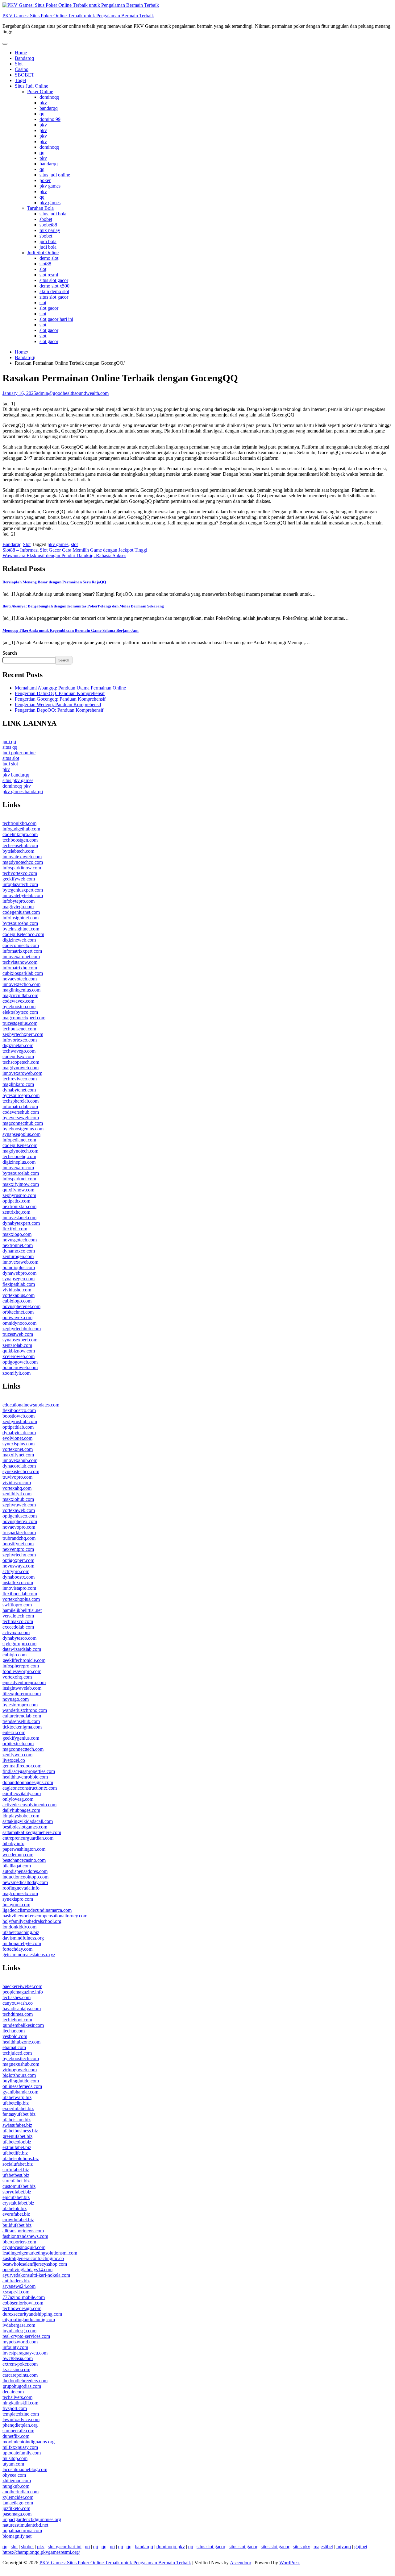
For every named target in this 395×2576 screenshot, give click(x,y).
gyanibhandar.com (20, 2092)
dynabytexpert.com (21, 1223)
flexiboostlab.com (20, 1594)
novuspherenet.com (21, 1306)
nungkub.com (16, 2486)
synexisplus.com (19, 1444)
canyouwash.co (18, 2003)
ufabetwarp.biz (17, 2097)
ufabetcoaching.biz (21, 1932)
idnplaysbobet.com (21, 1816)
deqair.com (13, 2392)
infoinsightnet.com (21, 918)
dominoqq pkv (17, 786)
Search (10, 653)
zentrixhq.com (16, 1212)
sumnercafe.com (18, 2431)
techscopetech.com (21, 1062)
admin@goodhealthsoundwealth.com (72, 393)
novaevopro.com (19, 1527)
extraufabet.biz (17, 2147)
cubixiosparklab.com (23, 973)
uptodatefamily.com (22, 2453)
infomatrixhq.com (20, 968)
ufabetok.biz (15, 2208)
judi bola (48, 241)
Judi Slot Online (43, 253)
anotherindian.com (21, 2492)
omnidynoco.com (19, 1323)
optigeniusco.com (20, 1516)
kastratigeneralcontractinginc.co (33, 2258)
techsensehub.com (20, 845)
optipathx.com (16, 1201)
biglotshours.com (19, 2075)
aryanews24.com (19, 2286)
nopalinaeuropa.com (22, 2530)
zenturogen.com (18, 1256)
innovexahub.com (20, 1460)
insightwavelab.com (22, 1688)
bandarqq (49, 108)
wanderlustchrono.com (25, 1710)
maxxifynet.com (18, 1455)
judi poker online (19, 753)
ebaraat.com (14, 2047)
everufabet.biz (16, 2214)
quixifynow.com (18, 1190)
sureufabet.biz (16, 2181)
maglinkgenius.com (21, 990)
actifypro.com (16, 1571)
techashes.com (17, 1997)
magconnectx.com (20, 1893)
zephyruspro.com (19, 1195)
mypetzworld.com (20, 2342)
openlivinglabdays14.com (27, 2270)
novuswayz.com (18, 1566)
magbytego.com (18, 907)
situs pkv (301, 2547)
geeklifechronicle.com (24, 1660)
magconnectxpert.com (24, 1018)
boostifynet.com (18, 1544)
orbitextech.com (18, 1744)
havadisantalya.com (22, 2009)
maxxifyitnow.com (21, 1184)
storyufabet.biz (17, 2192)
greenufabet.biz (17, 2136)
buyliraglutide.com (21, 2081)
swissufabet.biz (17, 2125)
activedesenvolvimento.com (29, 1805)
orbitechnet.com (18, 1312)
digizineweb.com (19, 940)
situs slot (11, 758)
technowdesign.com (22, 2308)
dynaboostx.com (19, 1577)
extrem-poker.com (20, 2364)
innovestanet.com (19, 1218)
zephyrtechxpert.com (23, 1034)
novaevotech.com (20, 979)
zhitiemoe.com (17, 2481)
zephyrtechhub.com (22, 1329)
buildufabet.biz (17, 2225)
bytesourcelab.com (21, 1173)
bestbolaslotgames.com (25, 1827)
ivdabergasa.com (19, 2325)
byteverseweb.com (21, 1118)
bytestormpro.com (20, 1705)
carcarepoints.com (20, 2375)
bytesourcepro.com (21, 1095)
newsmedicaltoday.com (25, 1882)
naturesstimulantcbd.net (25, 2525)
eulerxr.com (14, 1732)
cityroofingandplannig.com (29, 2319)
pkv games (50, 186)
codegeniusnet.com (21, 912)
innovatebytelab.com (23, 895)
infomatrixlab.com (20, 1106)
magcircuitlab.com (20, 995)
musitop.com (15, 2458)
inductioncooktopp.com (25, 1877)
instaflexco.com (18, 1582)
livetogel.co (14, 1760)
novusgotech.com (20, 1240)
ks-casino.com (16, 2369)
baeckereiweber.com (22, 1986)
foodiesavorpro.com (22, 1671)
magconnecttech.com (23, 1749)
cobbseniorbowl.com (23, 2303)
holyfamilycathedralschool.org (32, 1921)
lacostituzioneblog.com (25, 2469)
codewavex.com (18, 1001)
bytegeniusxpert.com (23, 890)
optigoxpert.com (18, 1560)
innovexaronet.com (21, 957)
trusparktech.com (19, 1532)
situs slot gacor (54, 280)
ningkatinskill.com (20, 2403)
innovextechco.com (21, 984)
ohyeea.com (14, 2475)
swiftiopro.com (17, 1605)
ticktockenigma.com (22, 1727)
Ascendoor (241, 2563)
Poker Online (40, 91)
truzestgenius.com (20, 1023)
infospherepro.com (21, 1666)
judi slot (10, 764)
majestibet (323, 2547)
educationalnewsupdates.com (31, 1405)
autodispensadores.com (25, 1871)
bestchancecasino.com (24, 1860)
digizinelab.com (18, 1045)
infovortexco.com (20, 1040)
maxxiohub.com (18, 1499)
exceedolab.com (18, 1627)
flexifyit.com (15, 1229)
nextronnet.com (18, 1245)
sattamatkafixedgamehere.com (32, 1832)
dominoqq (49, 97)
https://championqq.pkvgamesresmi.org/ (41, 2552)
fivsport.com (15, 2408)
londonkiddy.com (19, 1927)
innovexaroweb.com (22, 1073)
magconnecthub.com (23, 1123)
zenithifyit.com (17, 1494)
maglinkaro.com (18, 1084)
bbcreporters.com (19, 2242)
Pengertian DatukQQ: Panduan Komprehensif (60, 693)
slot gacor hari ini (56, 319)
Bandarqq (24, 58)
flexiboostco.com (19, 1410)
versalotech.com (18, 1616)
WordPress (290, 2563)
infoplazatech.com (20, 884)
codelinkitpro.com (20, 834)
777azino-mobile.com (24, 2297)
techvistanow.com (20, 962)
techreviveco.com (20, 1079)
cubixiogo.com (17, 1301)
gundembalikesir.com (23, 2025)
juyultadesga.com (19, 2331)
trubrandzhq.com (19, 1538)
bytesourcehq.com (20, 923)
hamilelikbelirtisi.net (22, 1610)
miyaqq (344, 2547)
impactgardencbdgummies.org (32, 2519)
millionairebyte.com (22, 1943)
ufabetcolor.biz (17, 2142)
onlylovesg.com (18, 1799)
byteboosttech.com (21, 2058)
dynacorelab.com (19, 1466)
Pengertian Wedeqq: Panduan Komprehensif (58, 704)
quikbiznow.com (19, 1351)
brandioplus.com (19, 1267)
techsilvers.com (17, 2397)
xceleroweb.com (19, 1356)
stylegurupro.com (19, 1644)
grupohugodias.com (22, 2386)
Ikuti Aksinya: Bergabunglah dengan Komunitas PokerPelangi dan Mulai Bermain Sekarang (83, 606)
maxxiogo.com (17, 1234)
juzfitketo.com (16, 2508)
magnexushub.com (21, 2064)
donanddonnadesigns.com (28, 1782)
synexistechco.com (21, 1471)
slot (43, 269)
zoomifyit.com (17, 1373)
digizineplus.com (19, 1162)
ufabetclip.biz (16, 2103)
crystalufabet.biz (18, 2203)
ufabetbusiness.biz (20, 2131)
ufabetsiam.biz (17, 2120)
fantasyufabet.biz (19, 2114)
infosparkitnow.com (22, 868)
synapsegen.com (19, 1279)
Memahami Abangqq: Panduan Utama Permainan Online (70, 688)
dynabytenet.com (19, 1090)
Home (21, 53)
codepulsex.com (18, 1056)
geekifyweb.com (19, 879)
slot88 (45, 264)
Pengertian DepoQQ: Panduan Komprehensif (59, 710)
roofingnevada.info (21, 1888)
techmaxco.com (18, 1621)
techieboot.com (17, 2020)
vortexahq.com (17, 1488)
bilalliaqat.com (17, 1866)
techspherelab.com (21, 1101)
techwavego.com (19, 1051)
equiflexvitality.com (22, 1793)
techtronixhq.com (19, 823)
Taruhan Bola (40, 208)
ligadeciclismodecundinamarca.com (37, 1910)
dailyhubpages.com (21, 1810)
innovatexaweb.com (22, 857)
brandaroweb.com (20, 1367)
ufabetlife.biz (15, 2153)
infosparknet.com (19, 1179)
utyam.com (13, 2464)
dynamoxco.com (19, 1251)
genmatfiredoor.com (22, 1766)
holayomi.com (16, 1905)
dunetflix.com (16, 2436)
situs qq (10, 747)
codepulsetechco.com (23, 934)
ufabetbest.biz (16, 2175)
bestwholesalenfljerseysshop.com (35, 2264)
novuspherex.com (20, 1521)
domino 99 (50, 119)
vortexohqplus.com (21, 1599)
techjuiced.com (17, 2053)
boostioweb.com (19, 1416)
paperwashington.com (24, 1849)
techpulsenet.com (19, 1029)
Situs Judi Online (31, 86)
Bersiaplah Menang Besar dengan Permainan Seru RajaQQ (54, 582)
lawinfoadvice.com (21, 2419)
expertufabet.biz (18, 2108)
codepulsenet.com (20, 1145)
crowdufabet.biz (18, 2220)
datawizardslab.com (22, 1649)
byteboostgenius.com (23, 1129)
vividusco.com (17, 1483)
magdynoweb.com (21, 1068)
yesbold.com (15, 2036)
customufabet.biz (19, 2186)
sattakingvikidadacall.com (28, 1821)
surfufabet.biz (16, 2170)
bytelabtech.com (18, 851)
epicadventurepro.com (24, 1682)
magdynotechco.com (23, 862)
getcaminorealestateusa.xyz (29, 1955)
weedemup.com (18, 1855)
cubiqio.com (15, 1655)
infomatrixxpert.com (22, 951)
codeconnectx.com (21, 945)
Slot (19, 64)
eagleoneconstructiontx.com (30, 1788)
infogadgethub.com (21, 829)
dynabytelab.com (19, 1433)
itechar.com (14, 2031)
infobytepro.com (19, 901)
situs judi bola (53, 214)
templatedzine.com (21, 2414)
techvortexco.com (20, 873)
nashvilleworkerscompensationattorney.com (45, 1916)
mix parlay (50, 230)
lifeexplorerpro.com (22, 1694)
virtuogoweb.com (20, 2070)
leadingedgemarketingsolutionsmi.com (40, 2253)
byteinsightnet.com (21, 929)
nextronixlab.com (19, 1206)
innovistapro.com (19, 1588)
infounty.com (15, 2347)
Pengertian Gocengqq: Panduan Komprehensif (60, 699)
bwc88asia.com (18, 2358)
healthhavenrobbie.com (25, 1777)
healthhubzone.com (21, 2042)
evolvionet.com (17, 1438)
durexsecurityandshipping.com (32, 2314)
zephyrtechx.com (19, 1555)
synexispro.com (18, 1899)
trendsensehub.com (21, 1721)
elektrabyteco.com (20, 1012)
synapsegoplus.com (21, 1134)
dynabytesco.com (19, 1638)
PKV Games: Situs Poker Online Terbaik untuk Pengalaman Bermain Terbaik (78, 16)
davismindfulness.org (23, 1938)
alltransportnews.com (23, 2231)
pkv (43, 103)
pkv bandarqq (16, 775)
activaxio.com (16, 1632)
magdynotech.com (20, 1151)
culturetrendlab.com (22, 1716)
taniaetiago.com (18, 2503)
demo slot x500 (54, 286)
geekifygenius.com (21, 1738)
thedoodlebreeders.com (25, 2381)
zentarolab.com (17, 1345)
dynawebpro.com (19, 1273)
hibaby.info (13, 1843)
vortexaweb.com (19, 1510)
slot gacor (49, 308)
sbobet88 (48, 225)
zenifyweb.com (17, 1755)
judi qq (9, 741)
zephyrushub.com (20, 1421)
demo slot (49, 258)
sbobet (46, 219)
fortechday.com (17, 1949)
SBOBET (25, 75)
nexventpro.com (18, 1549)
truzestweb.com (18, 1334)
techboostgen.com (20, 840)
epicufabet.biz (16, 2197)
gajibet (361, 2547)
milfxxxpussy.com (20, 2447)
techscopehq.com (19, 1156)
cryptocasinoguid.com (24, 2247)
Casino (22, 69)
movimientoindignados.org (29, 2442)
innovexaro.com (18, 1168)
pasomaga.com (17, 2514)
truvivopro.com (17, 1477)
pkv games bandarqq (23, 791)
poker (45, 180)
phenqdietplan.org (20, 2425)
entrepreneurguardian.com (28, 1838)
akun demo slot (54, 291)
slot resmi (49, 275)
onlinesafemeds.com (22, 2086)
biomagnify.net (17, 2536)
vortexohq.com (17, 1677)
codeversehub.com (21, 1112)
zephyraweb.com (19, 1505)
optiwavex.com (17, 1317)
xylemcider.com (18, 2497)
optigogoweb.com (20, 1362)
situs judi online (55, 175)
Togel (20, 80)
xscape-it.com (16, 2292)
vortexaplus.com (19, 1295)
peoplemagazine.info (23, 1992)
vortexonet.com (18, 1449)
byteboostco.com (19, 1006)
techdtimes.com (18, 2014)
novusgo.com (16, 1699)
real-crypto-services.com (26, 2336)
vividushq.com (17, 1290)
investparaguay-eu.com (25, 2353)
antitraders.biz (16, 2281)
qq (42, 114)
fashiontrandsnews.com (25, 2236)
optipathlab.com (18, 1427)
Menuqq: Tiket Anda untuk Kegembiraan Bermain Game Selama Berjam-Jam (71, 630)
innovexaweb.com (20, 1262)
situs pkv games (18, 780)
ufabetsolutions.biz (21, 2158)
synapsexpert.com (20, 1340)
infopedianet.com (19, 1140)
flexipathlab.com (19, 1284)
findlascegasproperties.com (29, 1771)
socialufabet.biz (18, 2164)
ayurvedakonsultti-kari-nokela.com (36, 2275)
